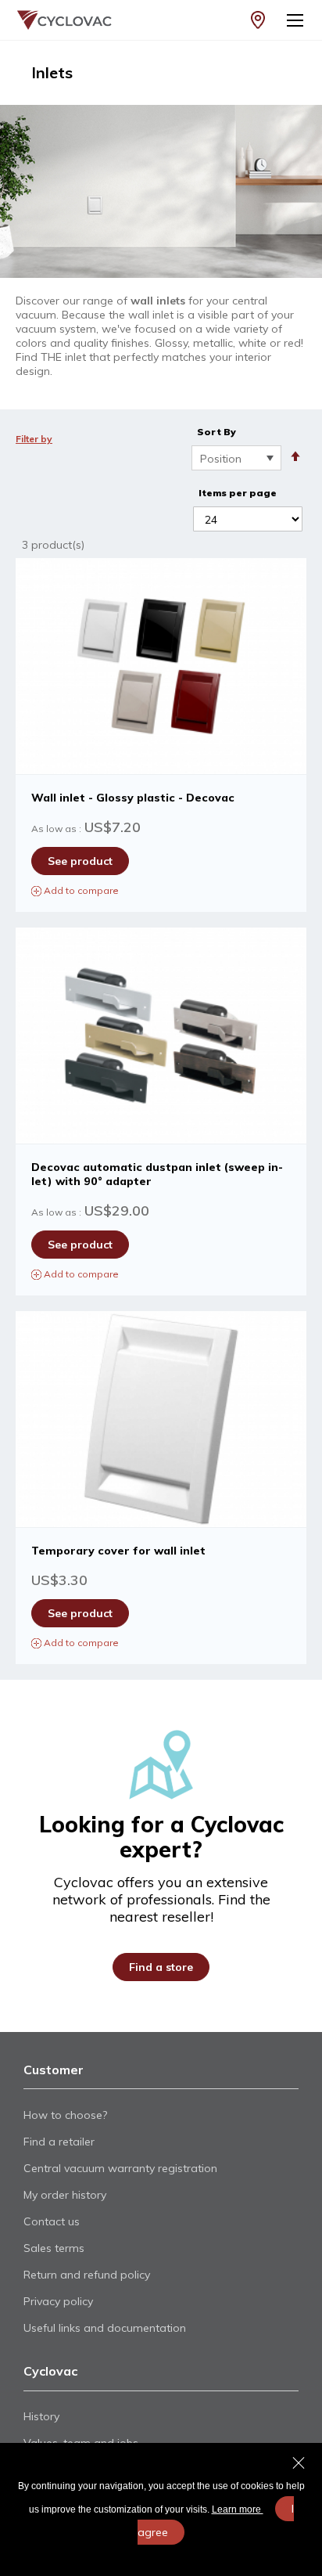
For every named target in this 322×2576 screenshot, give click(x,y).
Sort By (216, 432)
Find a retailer (59, 2142)
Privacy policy (58, 2301)
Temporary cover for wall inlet (118, 1551)
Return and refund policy (87, 2275)
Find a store (161, 1967)
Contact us (52, 2221)
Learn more (238, 2509)
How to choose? (65, 2115)
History (41, 2416)
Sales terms (54, 2248)
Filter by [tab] (34, 439)
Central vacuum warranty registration (120, 2168)
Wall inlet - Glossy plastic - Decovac (133, 798)
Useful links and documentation (105, 2328)
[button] (161, 890)
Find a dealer (258, 20)
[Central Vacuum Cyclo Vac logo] (57, 20)
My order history (65, 2195)
